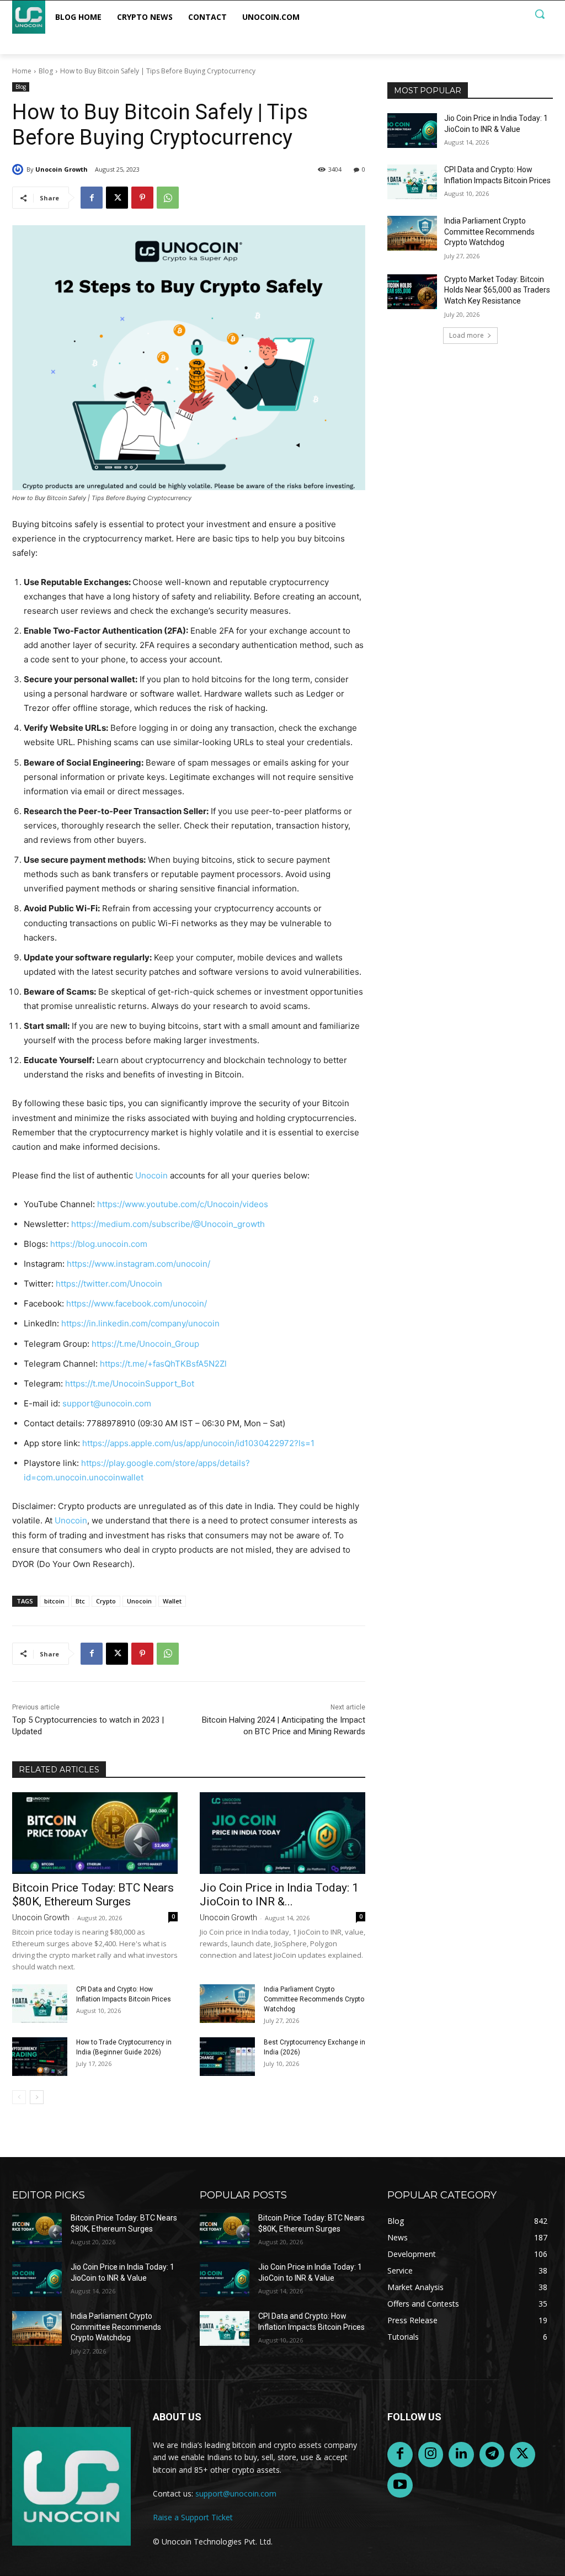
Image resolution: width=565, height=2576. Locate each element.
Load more (467, 335)
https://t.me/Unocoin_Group (145, 1344)
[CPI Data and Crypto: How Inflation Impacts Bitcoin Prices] (40, 2004)
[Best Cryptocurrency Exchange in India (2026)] (227, 2057)
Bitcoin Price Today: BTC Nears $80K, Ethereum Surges (93, 1895)
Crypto (106, 1601)
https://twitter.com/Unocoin (109, 1284)
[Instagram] (431, 2455)
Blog (46, 71)
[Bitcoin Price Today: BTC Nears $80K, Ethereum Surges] (95, 1833)
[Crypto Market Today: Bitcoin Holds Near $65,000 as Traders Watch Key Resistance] (412, 292)
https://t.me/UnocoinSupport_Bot (130, 1383)
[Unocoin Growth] (19, 169)
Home (22, 71)
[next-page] (37, 2097)
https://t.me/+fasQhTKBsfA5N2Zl (163, 1364)
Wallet (172, 1601)
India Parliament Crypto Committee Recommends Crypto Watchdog (314, 1999)
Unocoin (151, 1175)
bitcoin (54, 1601)
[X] (117, 198)
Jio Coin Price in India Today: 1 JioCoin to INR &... (279, 1895)
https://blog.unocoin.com (99, 1244)
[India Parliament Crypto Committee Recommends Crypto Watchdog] (227, 2004)
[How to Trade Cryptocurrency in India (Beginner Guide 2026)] (40, 2057)
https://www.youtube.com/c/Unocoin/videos (183, 1204)
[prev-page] (19, 2097)
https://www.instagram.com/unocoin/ (138, 1264)
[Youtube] (400, 2485)
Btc (80, 1601)
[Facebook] (92, 198)
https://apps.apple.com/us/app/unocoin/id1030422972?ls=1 (198, 1443)
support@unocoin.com (107, 1403)
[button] (540, 14)
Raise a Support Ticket (193, 2517)
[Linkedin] (461, 2455)
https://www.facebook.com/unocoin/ (137, 1303)
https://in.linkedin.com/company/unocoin (140, 1323)
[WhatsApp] (168, 198)
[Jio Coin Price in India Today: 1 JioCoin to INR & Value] (282, 1833)
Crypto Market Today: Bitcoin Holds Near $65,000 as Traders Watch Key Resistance (497, 290)
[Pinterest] (142, 198)
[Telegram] (492, 2455)
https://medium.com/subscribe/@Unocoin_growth (168, 1224)
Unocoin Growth (62, 169)
